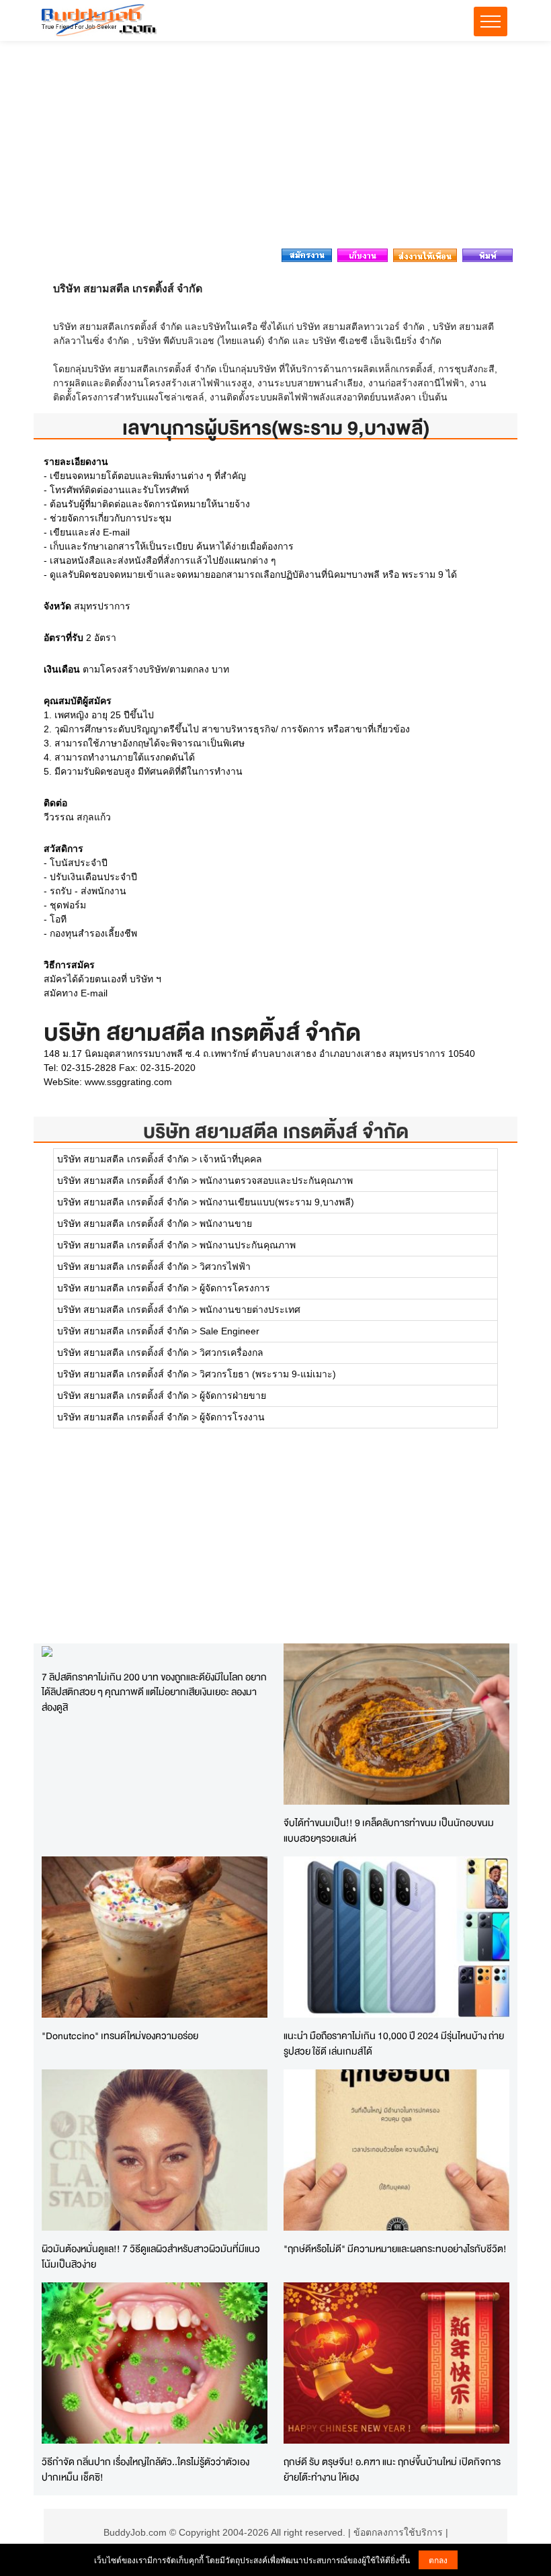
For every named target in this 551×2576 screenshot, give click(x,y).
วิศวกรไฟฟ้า (225, 1266)
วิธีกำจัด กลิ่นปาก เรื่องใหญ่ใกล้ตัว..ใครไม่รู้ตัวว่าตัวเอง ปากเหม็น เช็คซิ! (145, 2469)
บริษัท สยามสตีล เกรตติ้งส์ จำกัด (276, 1131)
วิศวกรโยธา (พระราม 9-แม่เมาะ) (268, 1374)
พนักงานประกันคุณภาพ (248, 1245)
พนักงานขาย (226, 1223)
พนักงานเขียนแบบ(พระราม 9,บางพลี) (277, 1202)
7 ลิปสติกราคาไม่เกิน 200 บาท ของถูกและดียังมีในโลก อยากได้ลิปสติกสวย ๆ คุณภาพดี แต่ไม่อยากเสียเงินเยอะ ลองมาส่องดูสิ (154, 1692)
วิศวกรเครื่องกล (231, 1353)
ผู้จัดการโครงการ (235, 1288)
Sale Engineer (229, 1331)
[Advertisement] (275, 148)
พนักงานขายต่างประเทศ (250, 1310)
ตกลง (438, 2560)
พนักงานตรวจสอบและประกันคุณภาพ (276, 1180)
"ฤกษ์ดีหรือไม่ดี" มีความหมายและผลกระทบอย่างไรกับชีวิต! (395, 2248)
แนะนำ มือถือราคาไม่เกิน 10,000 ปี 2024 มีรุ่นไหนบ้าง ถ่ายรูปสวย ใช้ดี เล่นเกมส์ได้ (394, 2043)
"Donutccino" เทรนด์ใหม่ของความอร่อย (120, 2035)
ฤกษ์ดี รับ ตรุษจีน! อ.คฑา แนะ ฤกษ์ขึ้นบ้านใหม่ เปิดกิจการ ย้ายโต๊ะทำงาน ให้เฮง (392, 2469)
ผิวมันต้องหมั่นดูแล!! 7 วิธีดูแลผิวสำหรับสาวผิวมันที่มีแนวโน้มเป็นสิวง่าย (151, 2256)
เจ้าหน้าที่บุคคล (231, 1159)
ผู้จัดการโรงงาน (232, 1417)
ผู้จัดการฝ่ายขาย (233, 1396)
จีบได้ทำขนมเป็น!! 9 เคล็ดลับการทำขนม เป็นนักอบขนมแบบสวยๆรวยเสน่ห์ (389, 1830)
